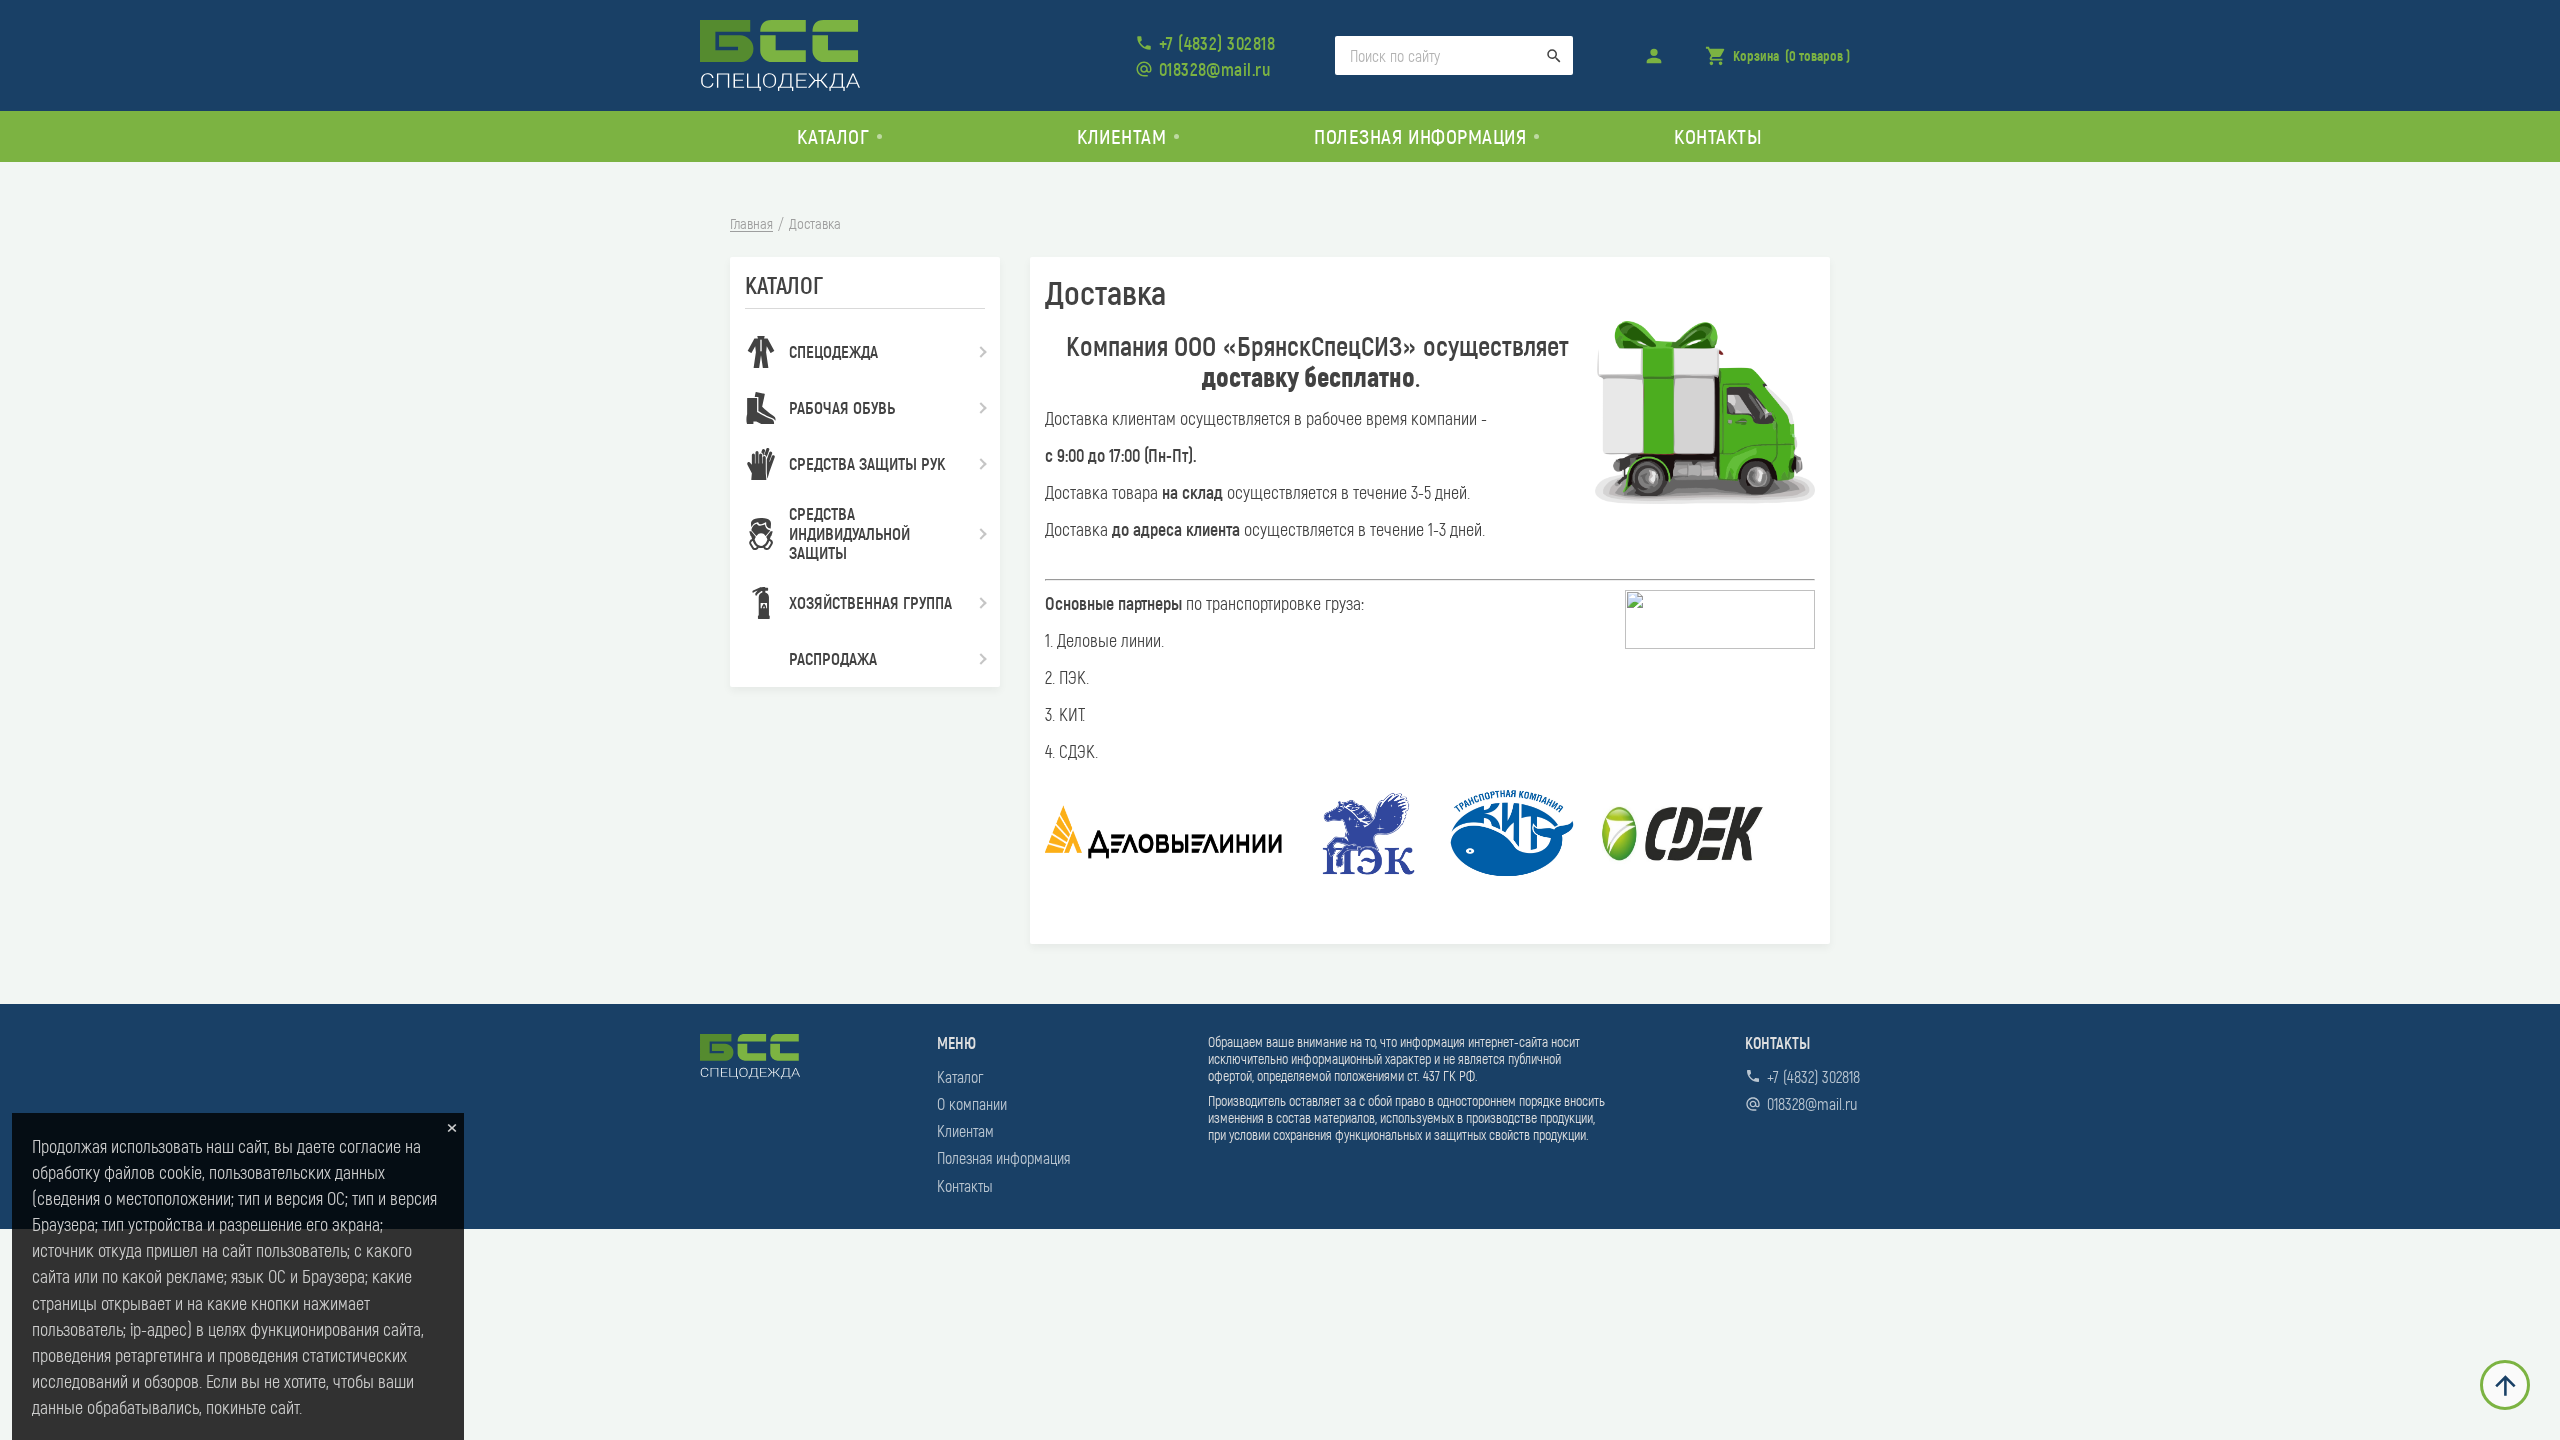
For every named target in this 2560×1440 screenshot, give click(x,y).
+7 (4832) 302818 (1217, 43)
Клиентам (965, 1130)
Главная (751, 224)
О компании (972, 1103)
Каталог (960, 1076)
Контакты (1718, 135)
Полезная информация (1003, 1157)
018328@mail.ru (1214, 69)
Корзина (1777, 62)
